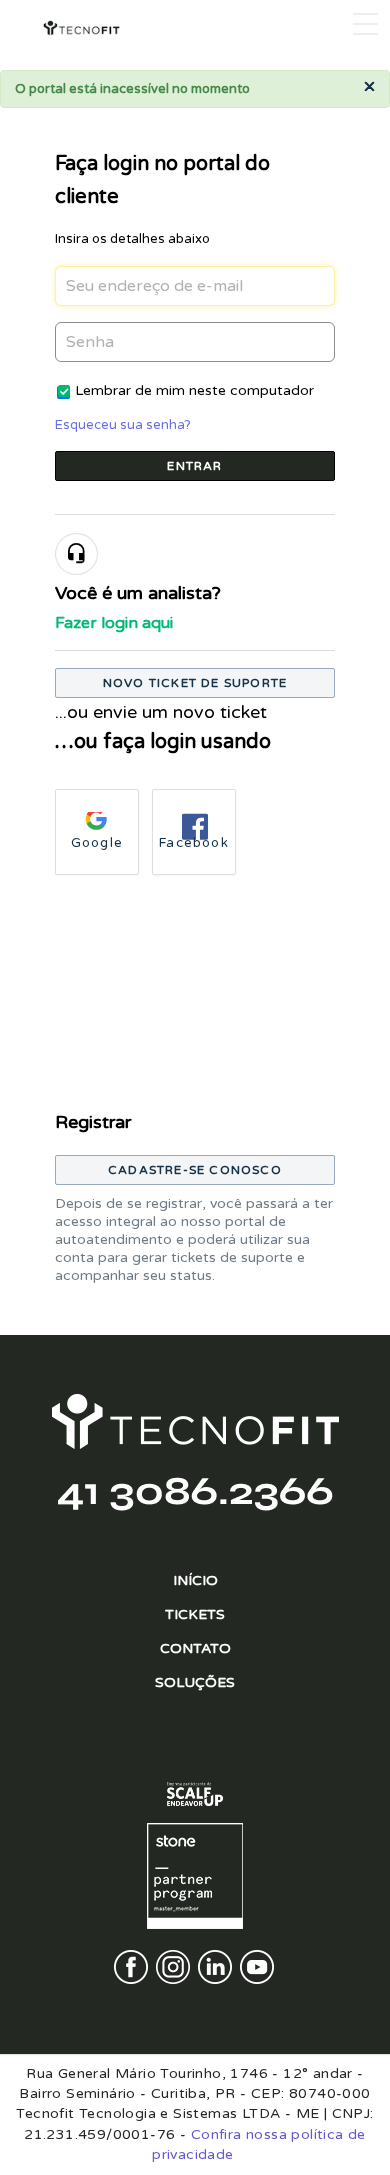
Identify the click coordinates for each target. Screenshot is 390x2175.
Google (97, 843)
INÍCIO (195, 1580)
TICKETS (195, 1614)
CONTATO (195, 1648)
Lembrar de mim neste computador (194, 390)
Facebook (194, 843)
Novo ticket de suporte (195, 683)
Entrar (194, 466)
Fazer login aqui (114, 623)
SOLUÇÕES (195, 1682)
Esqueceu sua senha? (123, 425)
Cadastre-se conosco (195, 1170)
